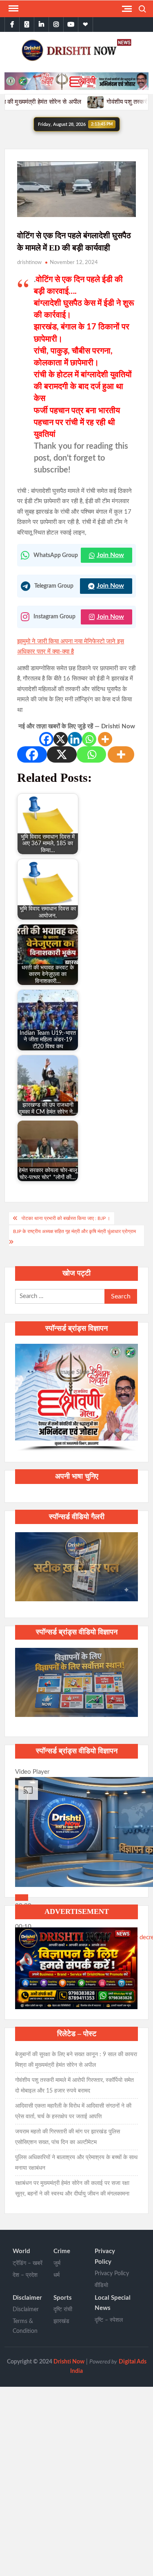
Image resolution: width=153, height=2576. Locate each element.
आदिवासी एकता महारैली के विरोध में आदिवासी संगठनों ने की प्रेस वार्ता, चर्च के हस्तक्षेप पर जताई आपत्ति (73, 2111)
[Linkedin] (75, 739)
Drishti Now (69, 2362)
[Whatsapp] (89, 739)
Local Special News (113, 2303)
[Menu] (13, 9)
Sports (63, 2298)
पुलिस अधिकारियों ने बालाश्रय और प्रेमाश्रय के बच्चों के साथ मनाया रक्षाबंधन (76, 2163)
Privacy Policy (105, 2257)
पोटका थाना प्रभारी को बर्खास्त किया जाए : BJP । (66, 1218)
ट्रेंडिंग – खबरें (28, 2263)
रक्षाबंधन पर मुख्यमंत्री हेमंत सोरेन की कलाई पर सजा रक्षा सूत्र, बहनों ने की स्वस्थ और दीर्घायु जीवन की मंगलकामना (72, 2189)
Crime (62, 2251)
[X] (61, 739)
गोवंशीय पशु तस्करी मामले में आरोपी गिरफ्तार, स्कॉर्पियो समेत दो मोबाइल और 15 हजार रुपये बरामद (74, 2086)
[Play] (22, 1898)
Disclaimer (27, 2298)
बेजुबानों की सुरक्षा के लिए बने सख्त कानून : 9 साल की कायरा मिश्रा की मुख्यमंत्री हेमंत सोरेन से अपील (76, 2060)
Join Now (110, 555)
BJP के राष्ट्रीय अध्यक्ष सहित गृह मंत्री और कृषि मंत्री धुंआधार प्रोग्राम (74, 1231)
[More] (105, 739)
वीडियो (101, 2285)
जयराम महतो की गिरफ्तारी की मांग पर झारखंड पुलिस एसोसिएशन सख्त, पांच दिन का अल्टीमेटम (68, 2137)
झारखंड (61, 2321)
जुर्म (57, 2263)
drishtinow (29, 263)
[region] (76, 1398)
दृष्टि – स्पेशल (109, 2320)
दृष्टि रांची (63, 2310)
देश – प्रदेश (25, 2275)
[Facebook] (46, 739)
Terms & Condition (25, 2326)
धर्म (57, 2275)
